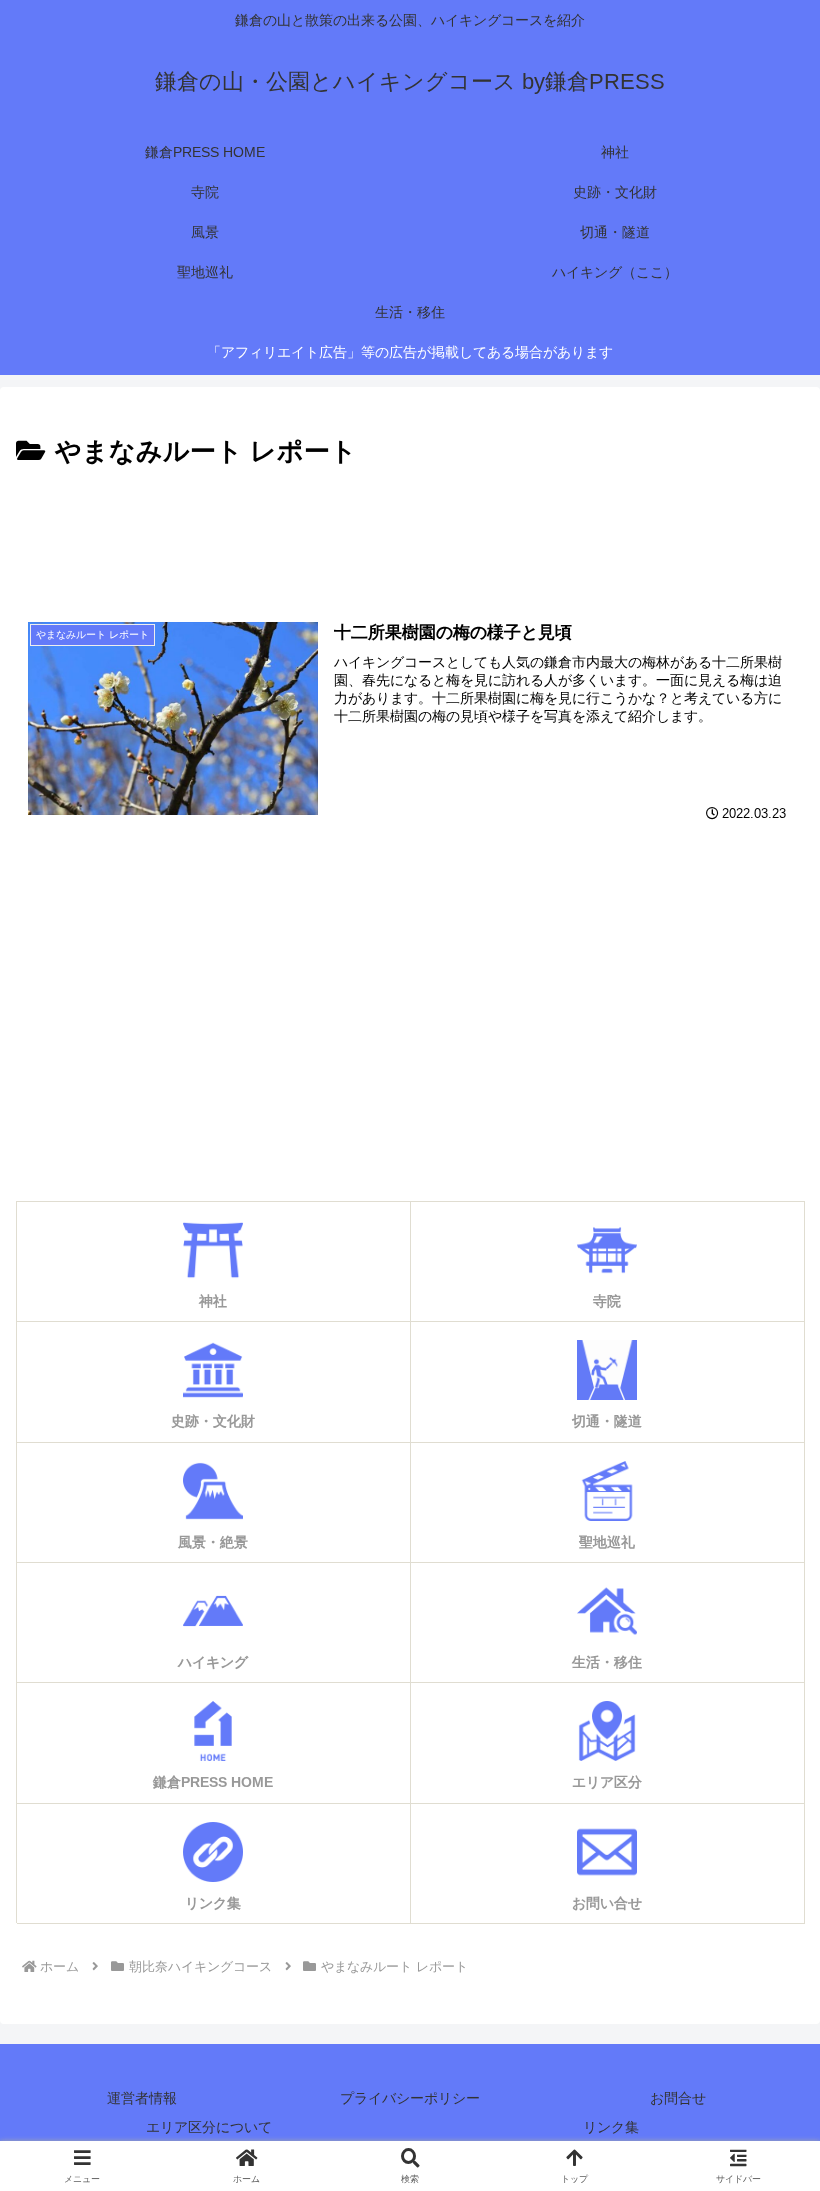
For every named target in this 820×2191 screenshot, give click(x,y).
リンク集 (611, 2127)
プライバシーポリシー (410, 2098)
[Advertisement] (410, 530)
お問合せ (678, 2098)
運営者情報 (142, 2098)
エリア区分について (209, 2127)
